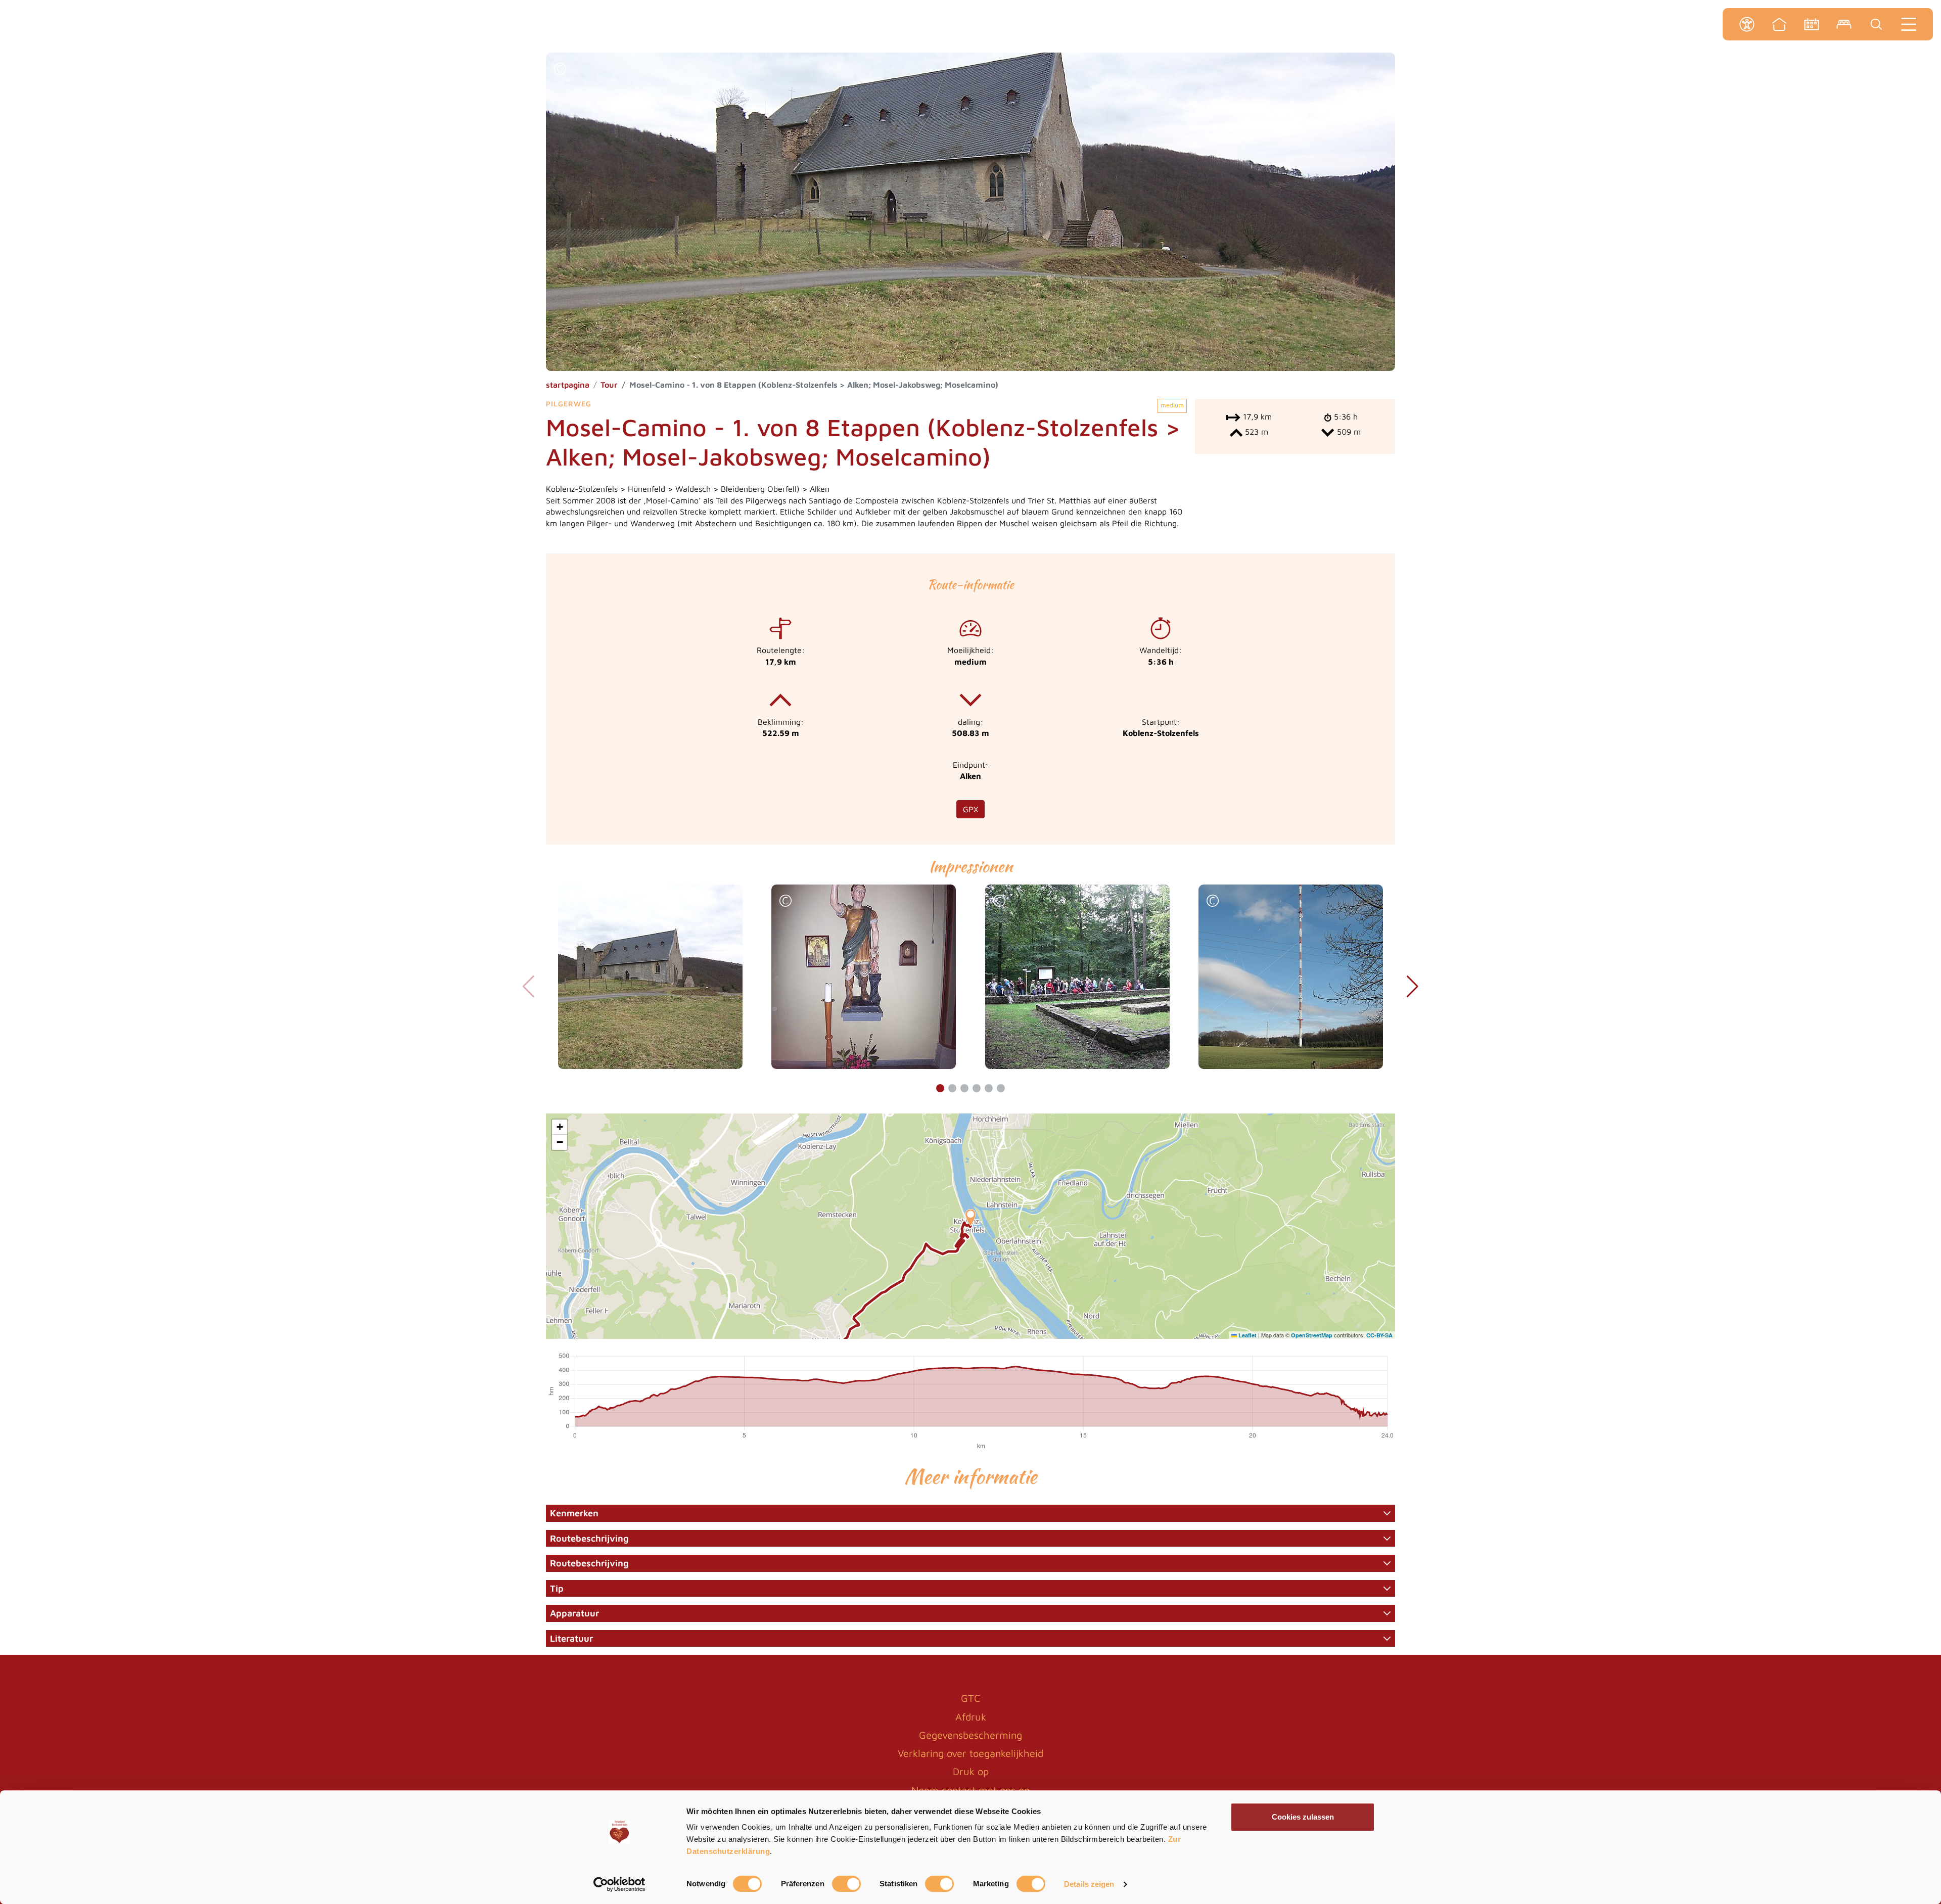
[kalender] (1812, 24)
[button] (560, 70)
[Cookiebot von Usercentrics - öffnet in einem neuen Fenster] (619, 1884)
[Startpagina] (1779, 24)
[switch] (846, 1884)
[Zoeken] (1876, 24)
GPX (970, 809)
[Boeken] (1844, 24)
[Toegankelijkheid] (1747, 24)
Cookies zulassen (1303, 1817)
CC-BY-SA (1379, 1335)
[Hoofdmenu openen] (1909, 24)
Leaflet (1247, 1335)
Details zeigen (1089, 1884)
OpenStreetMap (1312, 1335)
